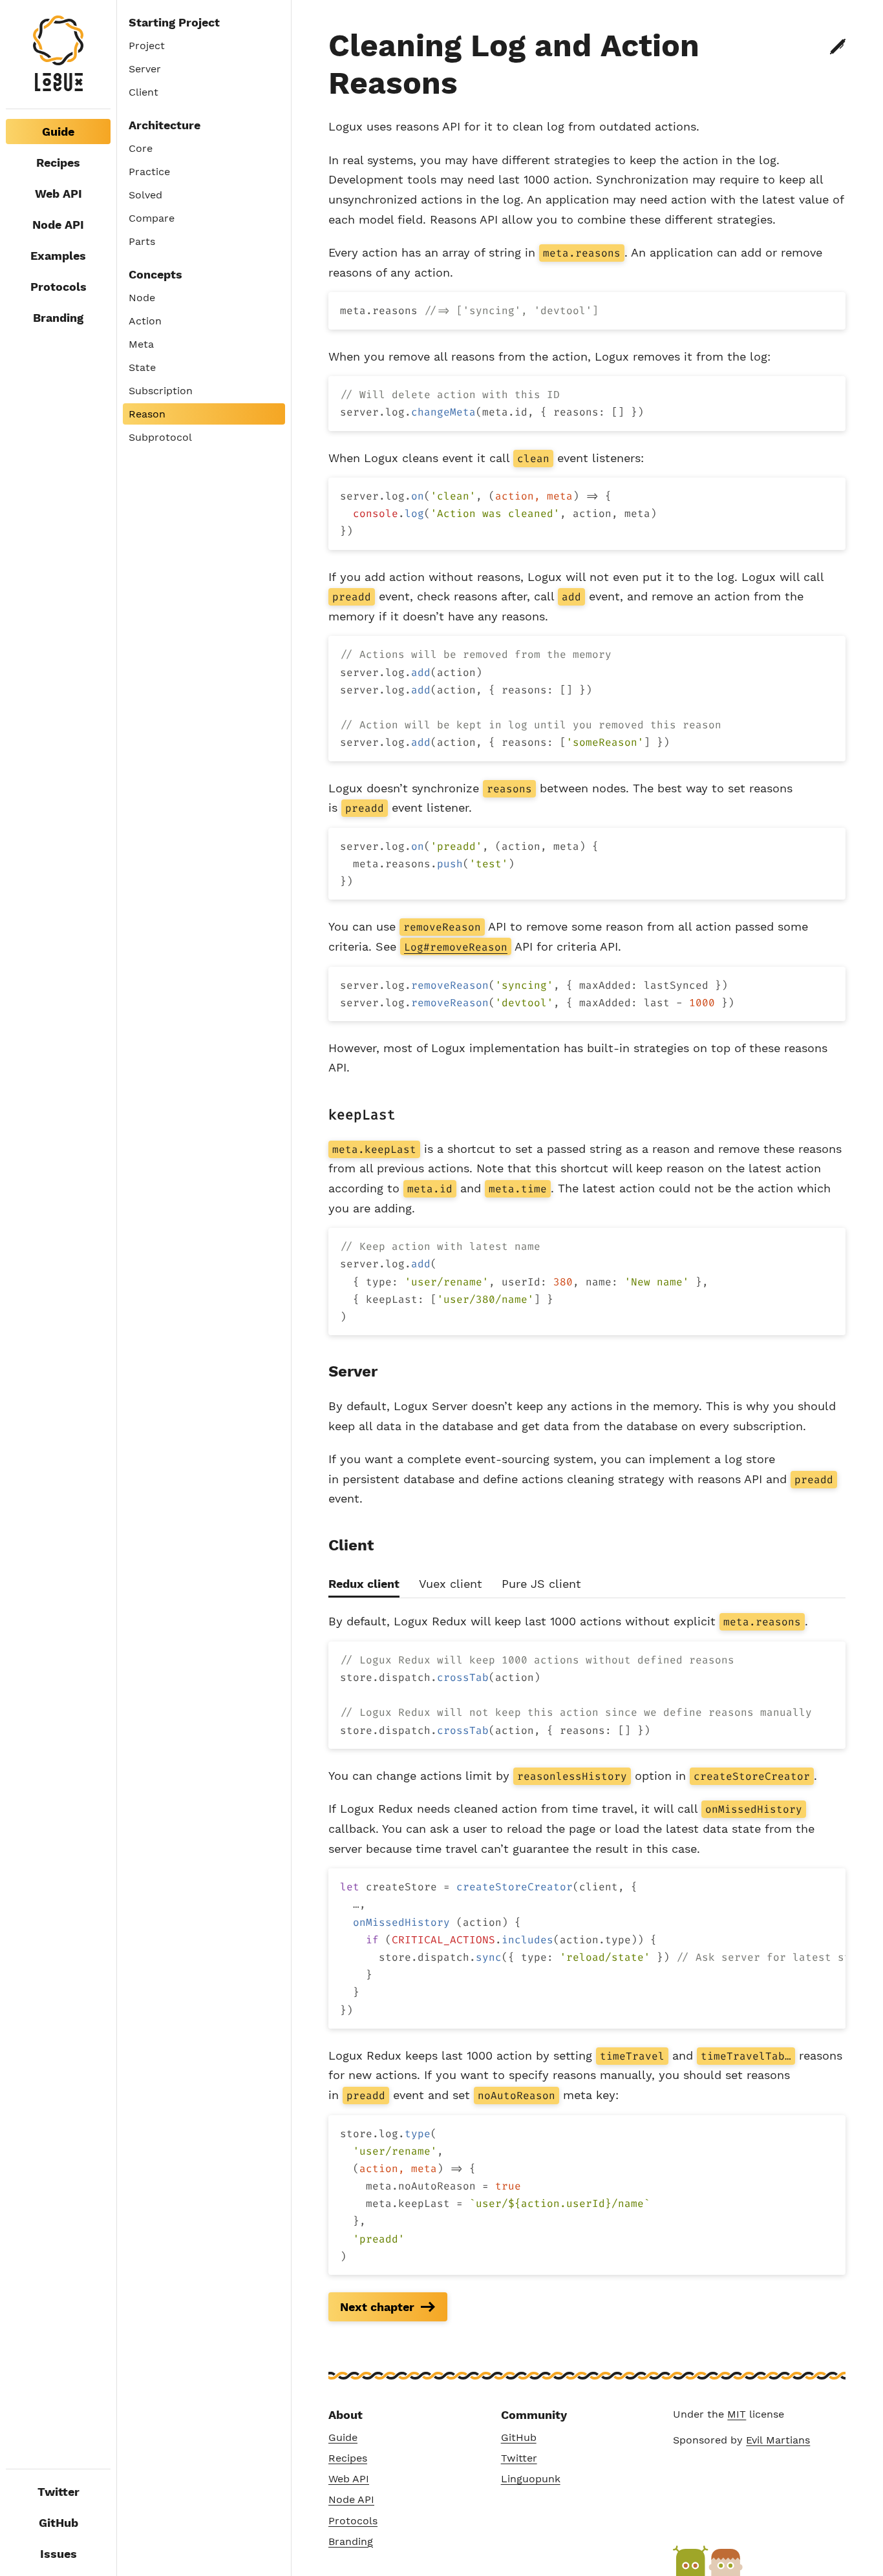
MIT (737, 2414)
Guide (343, 2437)
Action (145, 321)
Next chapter (377, 2307)
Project (147, 46)
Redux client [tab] (364, 1584)
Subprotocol (160, 437)
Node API (58, 225)
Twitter (59, 2492)
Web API (59, 194)
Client (144, 92)
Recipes (58, 163)
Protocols (59, 287)
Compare (152, 218)
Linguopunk (531, 2479)
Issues (59, 2554)
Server (145, 69)
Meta (141, 344)
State (142, 367)
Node (142, 298)
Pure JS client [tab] (541, 1584)
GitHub (59, 2523)
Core (141, 148)
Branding (58, 318)
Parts (142, 241)
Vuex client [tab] (451, 1584)
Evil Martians (778, 2440)
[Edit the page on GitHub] (838, 47)
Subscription (161, 391)
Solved (145, 195)
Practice (149, 172)
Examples (58, 256)
